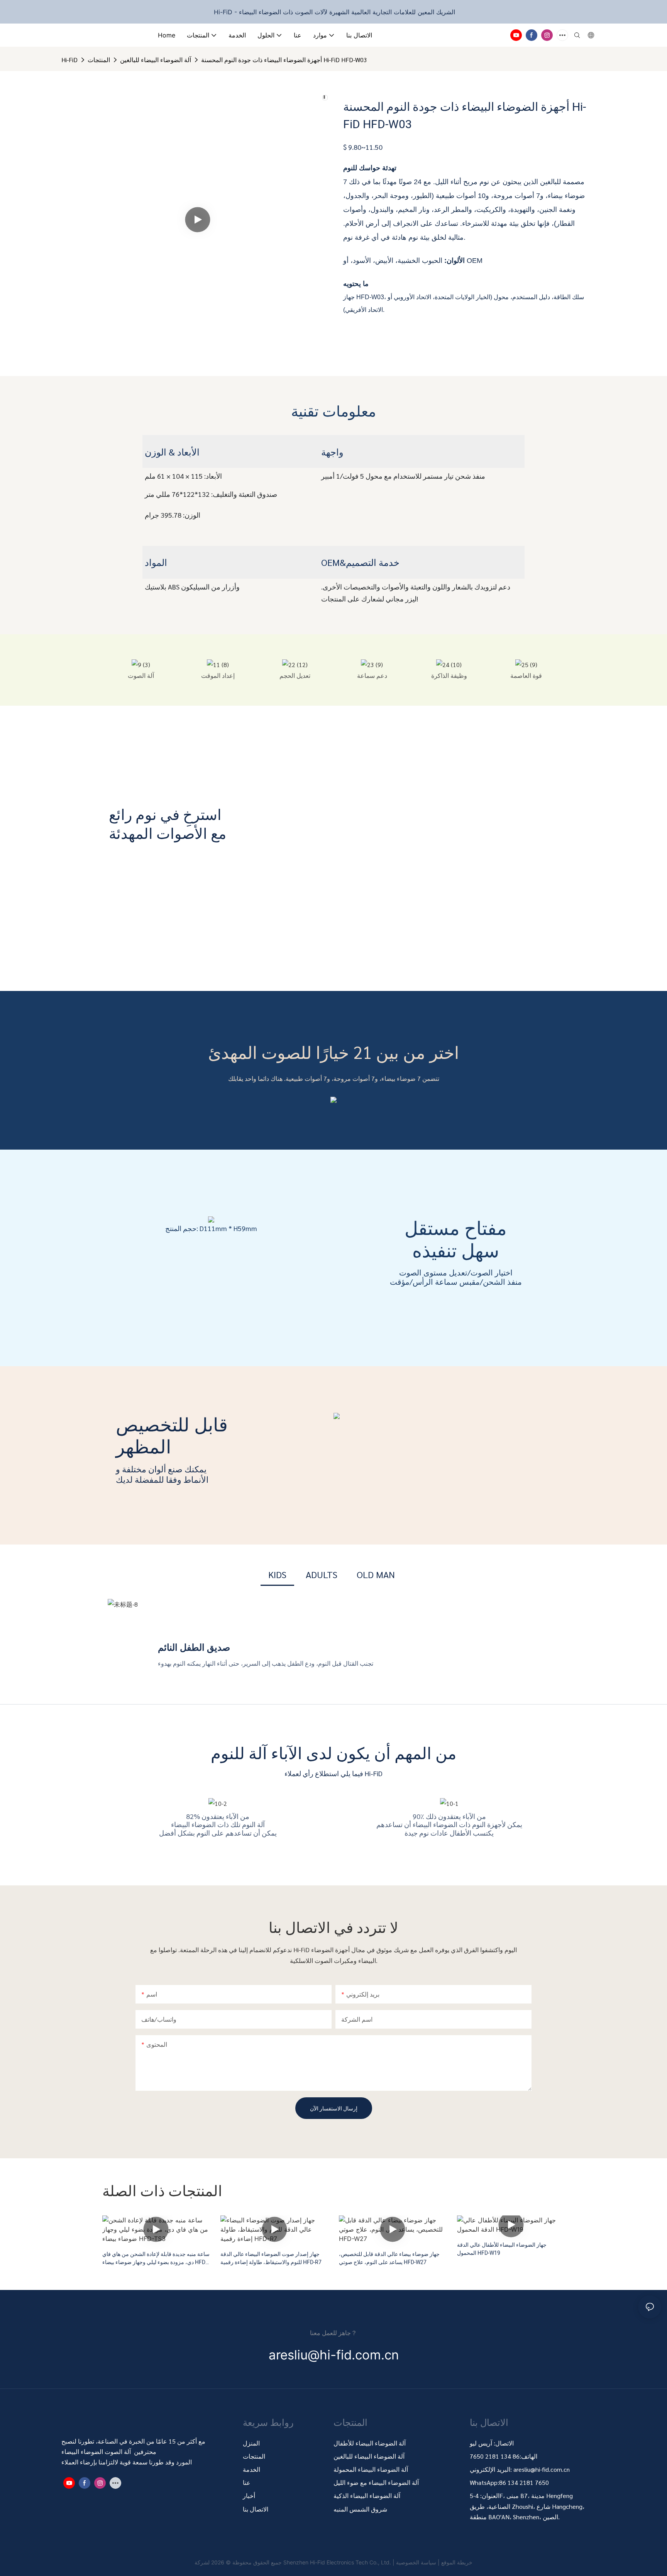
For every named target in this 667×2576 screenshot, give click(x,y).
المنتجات (99, 60)
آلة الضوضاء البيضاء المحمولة (372, 2469)
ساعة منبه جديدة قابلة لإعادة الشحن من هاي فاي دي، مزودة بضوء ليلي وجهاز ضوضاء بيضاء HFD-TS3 (156, 2258)
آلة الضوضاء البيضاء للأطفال (370, 2443)
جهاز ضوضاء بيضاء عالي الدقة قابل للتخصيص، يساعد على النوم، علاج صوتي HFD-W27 (389, 2258)
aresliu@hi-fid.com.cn (542, 2469)
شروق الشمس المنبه (360, 2509)
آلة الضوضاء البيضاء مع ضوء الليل (376, 2482)
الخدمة (251, 2469)
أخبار (249, 2496)
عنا (247, 2482)
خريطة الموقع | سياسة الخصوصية (434, 2562)
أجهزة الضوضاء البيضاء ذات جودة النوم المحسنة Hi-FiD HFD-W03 (284, 60)
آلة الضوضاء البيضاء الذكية (367, 2496)
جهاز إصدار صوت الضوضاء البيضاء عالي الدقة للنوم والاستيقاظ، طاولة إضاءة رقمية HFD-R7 (271, 2258)
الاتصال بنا (256, 2509)
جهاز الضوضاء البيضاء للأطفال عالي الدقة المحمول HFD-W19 (502, 2249)
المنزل (251, 2443)
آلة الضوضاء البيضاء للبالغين (156, 60)
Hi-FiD (69, 60)
